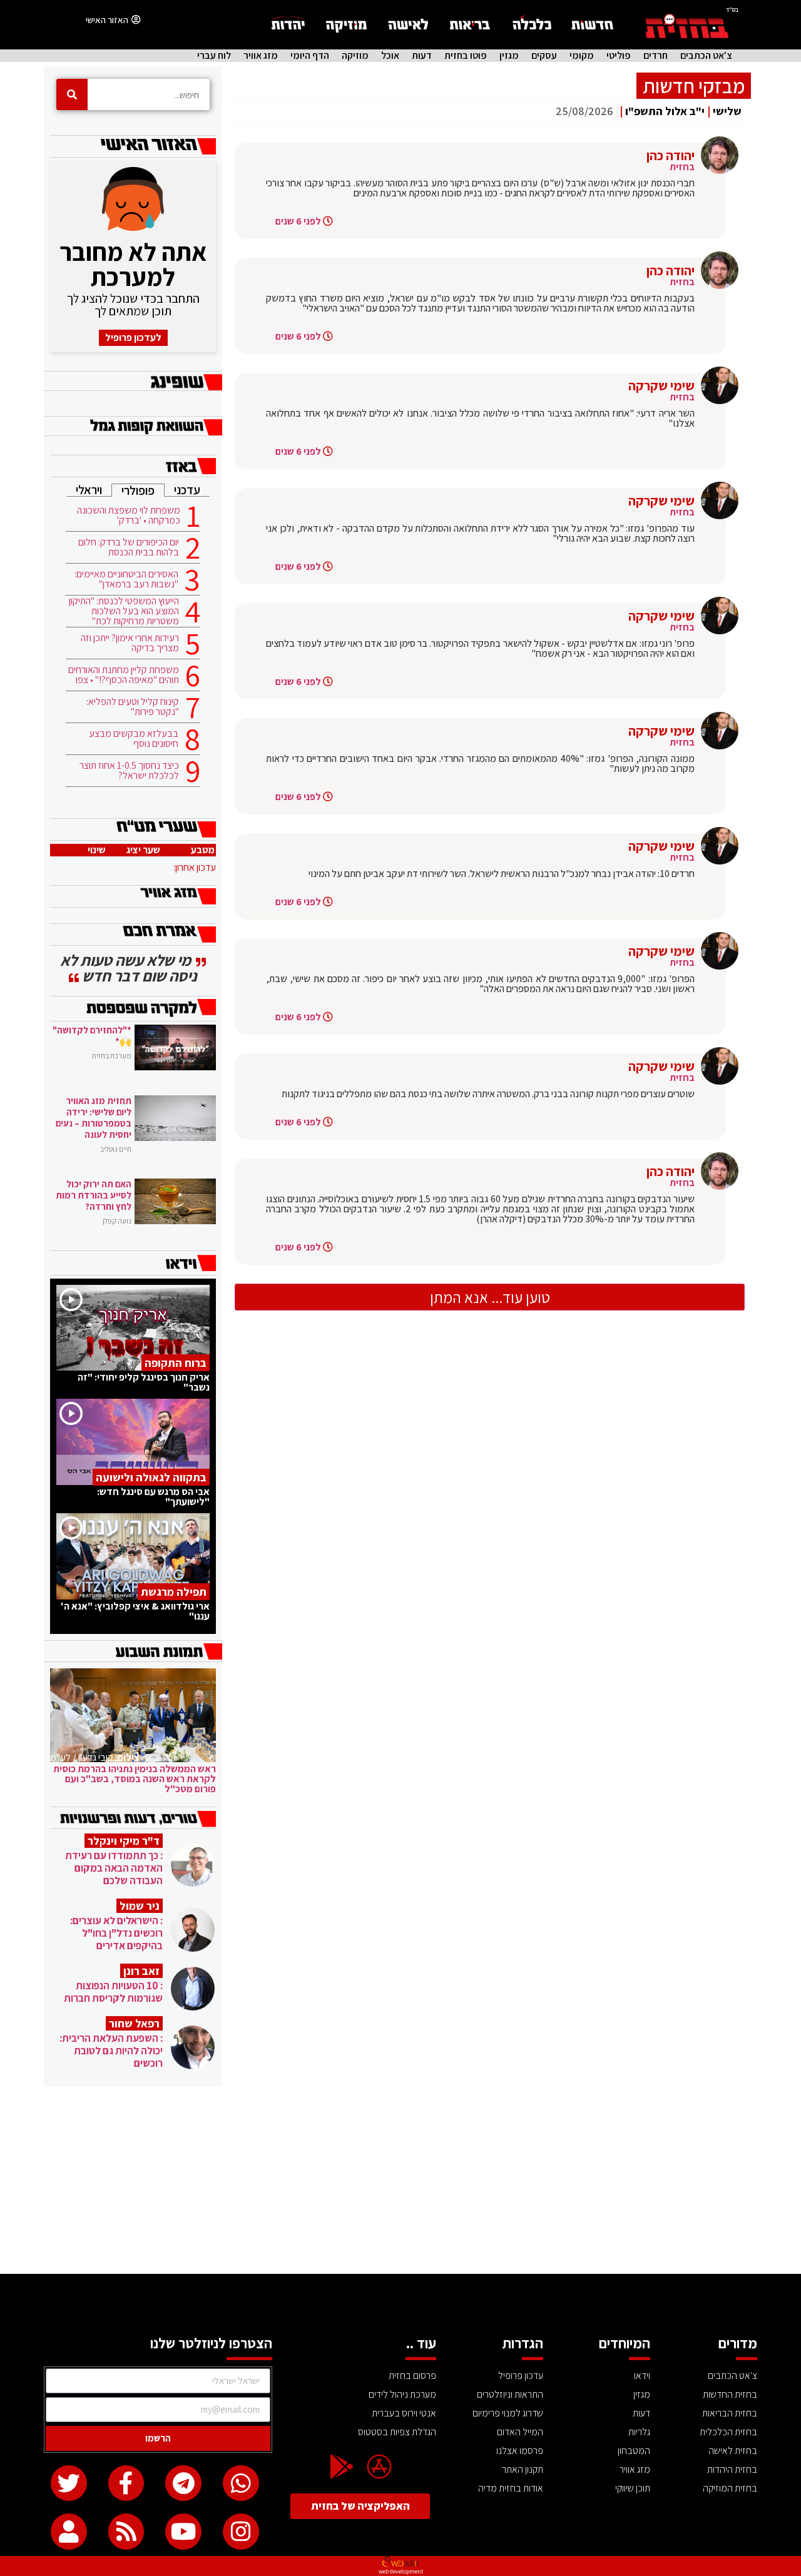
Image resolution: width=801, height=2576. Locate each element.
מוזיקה (355, 56)
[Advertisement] (400, 2180)
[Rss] (126, 2532)
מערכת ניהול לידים (402, 2394)
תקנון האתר (523, 2469)
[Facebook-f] (126, 2483)
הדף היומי (310, 56)
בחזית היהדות (732, 2469)
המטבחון (634, 2451)
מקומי (582, 56)
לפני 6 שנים (298, 221)
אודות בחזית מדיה (511, 2488)
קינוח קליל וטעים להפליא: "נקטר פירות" (133, 707)
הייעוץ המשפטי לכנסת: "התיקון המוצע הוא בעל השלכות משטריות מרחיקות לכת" (124, 611)
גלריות (639, 2432)
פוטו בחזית (466, 56)
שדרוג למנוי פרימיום (508, 2413)
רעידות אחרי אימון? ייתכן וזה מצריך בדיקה (130, 643)
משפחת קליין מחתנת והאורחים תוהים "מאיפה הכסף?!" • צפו (124, 675)
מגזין (509, 56)
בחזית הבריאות (730, 2413)
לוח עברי (214, 56)
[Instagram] (241, 2532)
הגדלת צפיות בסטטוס (397, 2432)
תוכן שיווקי (633, 2488)
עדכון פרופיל (521, 2376)
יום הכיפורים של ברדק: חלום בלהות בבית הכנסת (129, 547)
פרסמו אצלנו (520, 2451)
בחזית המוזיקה (730, 2488)
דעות (422, 56)
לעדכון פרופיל (133, 337)
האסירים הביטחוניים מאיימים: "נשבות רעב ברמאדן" (126, 579)
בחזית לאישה (733, 2451)
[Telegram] (183, 2483)
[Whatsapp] (241, 2483)
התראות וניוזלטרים (510, 2394)
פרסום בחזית (412, 2376)
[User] (69, 2532)
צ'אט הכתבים (706, 56)
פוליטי (619, 56)
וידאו (642, 2376)
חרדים (656, 56)
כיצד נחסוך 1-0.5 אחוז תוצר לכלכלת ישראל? (129, 771)
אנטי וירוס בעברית (404, 2413)
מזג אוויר (261, 56)
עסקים (544, 56)
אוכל (390, 56)
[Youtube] (183, 2532)
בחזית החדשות (730, 2394)
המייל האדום (520, 2432)
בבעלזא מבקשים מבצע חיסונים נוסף (134, 739)
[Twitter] (69, 2483)
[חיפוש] (72, 94)
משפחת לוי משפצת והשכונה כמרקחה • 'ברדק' (129, 515)
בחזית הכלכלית (728, 2432)
